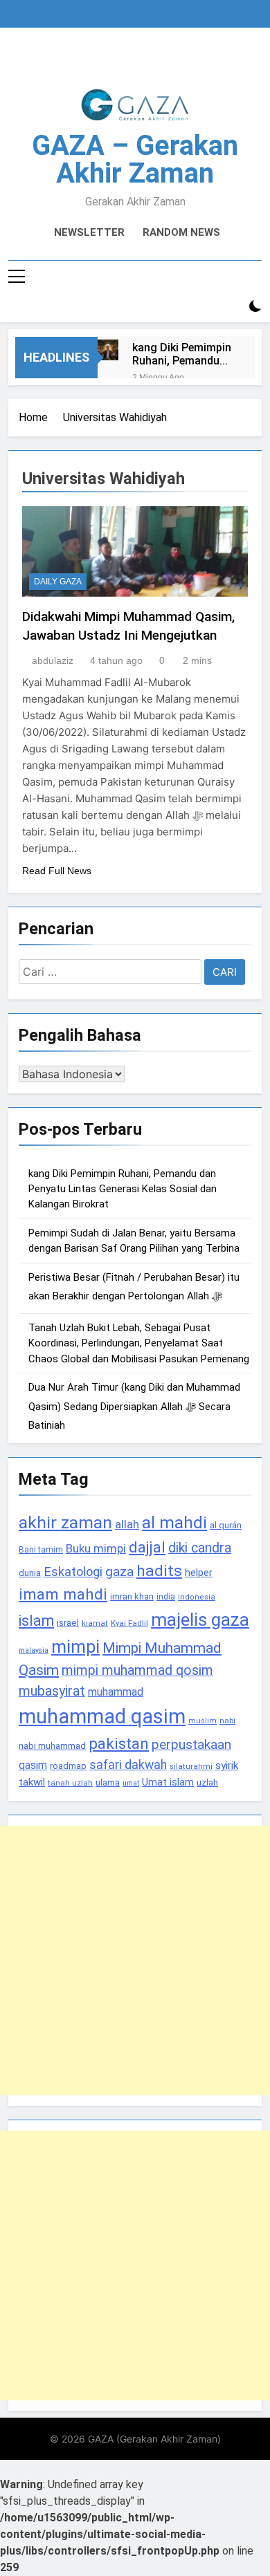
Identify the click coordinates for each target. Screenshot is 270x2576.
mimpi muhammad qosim (137, 1670)
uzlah (207, 1782)
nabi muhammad (52, 1746)
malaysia (34, 1650)
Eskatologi (73, 1572)
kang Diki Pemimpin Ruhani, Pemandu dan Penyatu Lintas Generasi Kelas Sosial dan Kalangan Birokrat (182, 354)
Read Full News (57, 871)
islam (36, 1621)
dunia (30, 1573)
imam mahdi (63, 1594)
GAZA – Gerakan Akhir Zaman (135, 159)
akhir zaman (65, 1522)
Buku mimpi (96, 1548)
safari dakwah (128, 1765)
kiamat (95, 1623)
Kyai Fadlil (129, 1623)
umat (131, 1783)
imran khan (132, 1596)
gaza (119, 1572)
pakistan (119, 1744)
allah (127, 1524)
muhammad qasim (102, 1716)
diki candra (200, 1548)
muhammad (116, 1692)
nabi (227, 1721)
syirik (227, 1766)
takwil (32, 1782)
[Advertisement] (135, 1961)
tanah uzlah (70, 1783)
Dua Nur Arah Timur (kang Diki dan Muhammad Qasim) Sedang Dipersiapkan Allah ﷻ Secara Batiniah (134, 1406)
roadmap (68, 1766)
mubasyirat (52, 1691)
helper (199, 1573)
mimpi (75, 1647)
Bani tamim (41, 1550)
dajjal (147, 1547)
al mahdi (174, 1522)
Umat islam (168, 1782)
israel (68, 1623)
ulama (108, 1782)
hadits (159, 1571)
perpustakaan (191, 1744)
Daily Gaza (58, 582)
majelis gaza (200, 1620)
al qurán (226, 1525)
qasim (33, 1765)
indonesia (197, 1597)
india (166, 1597)
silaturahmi (191, 1767)
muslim (202, 1721)
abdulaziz (53, 660)
